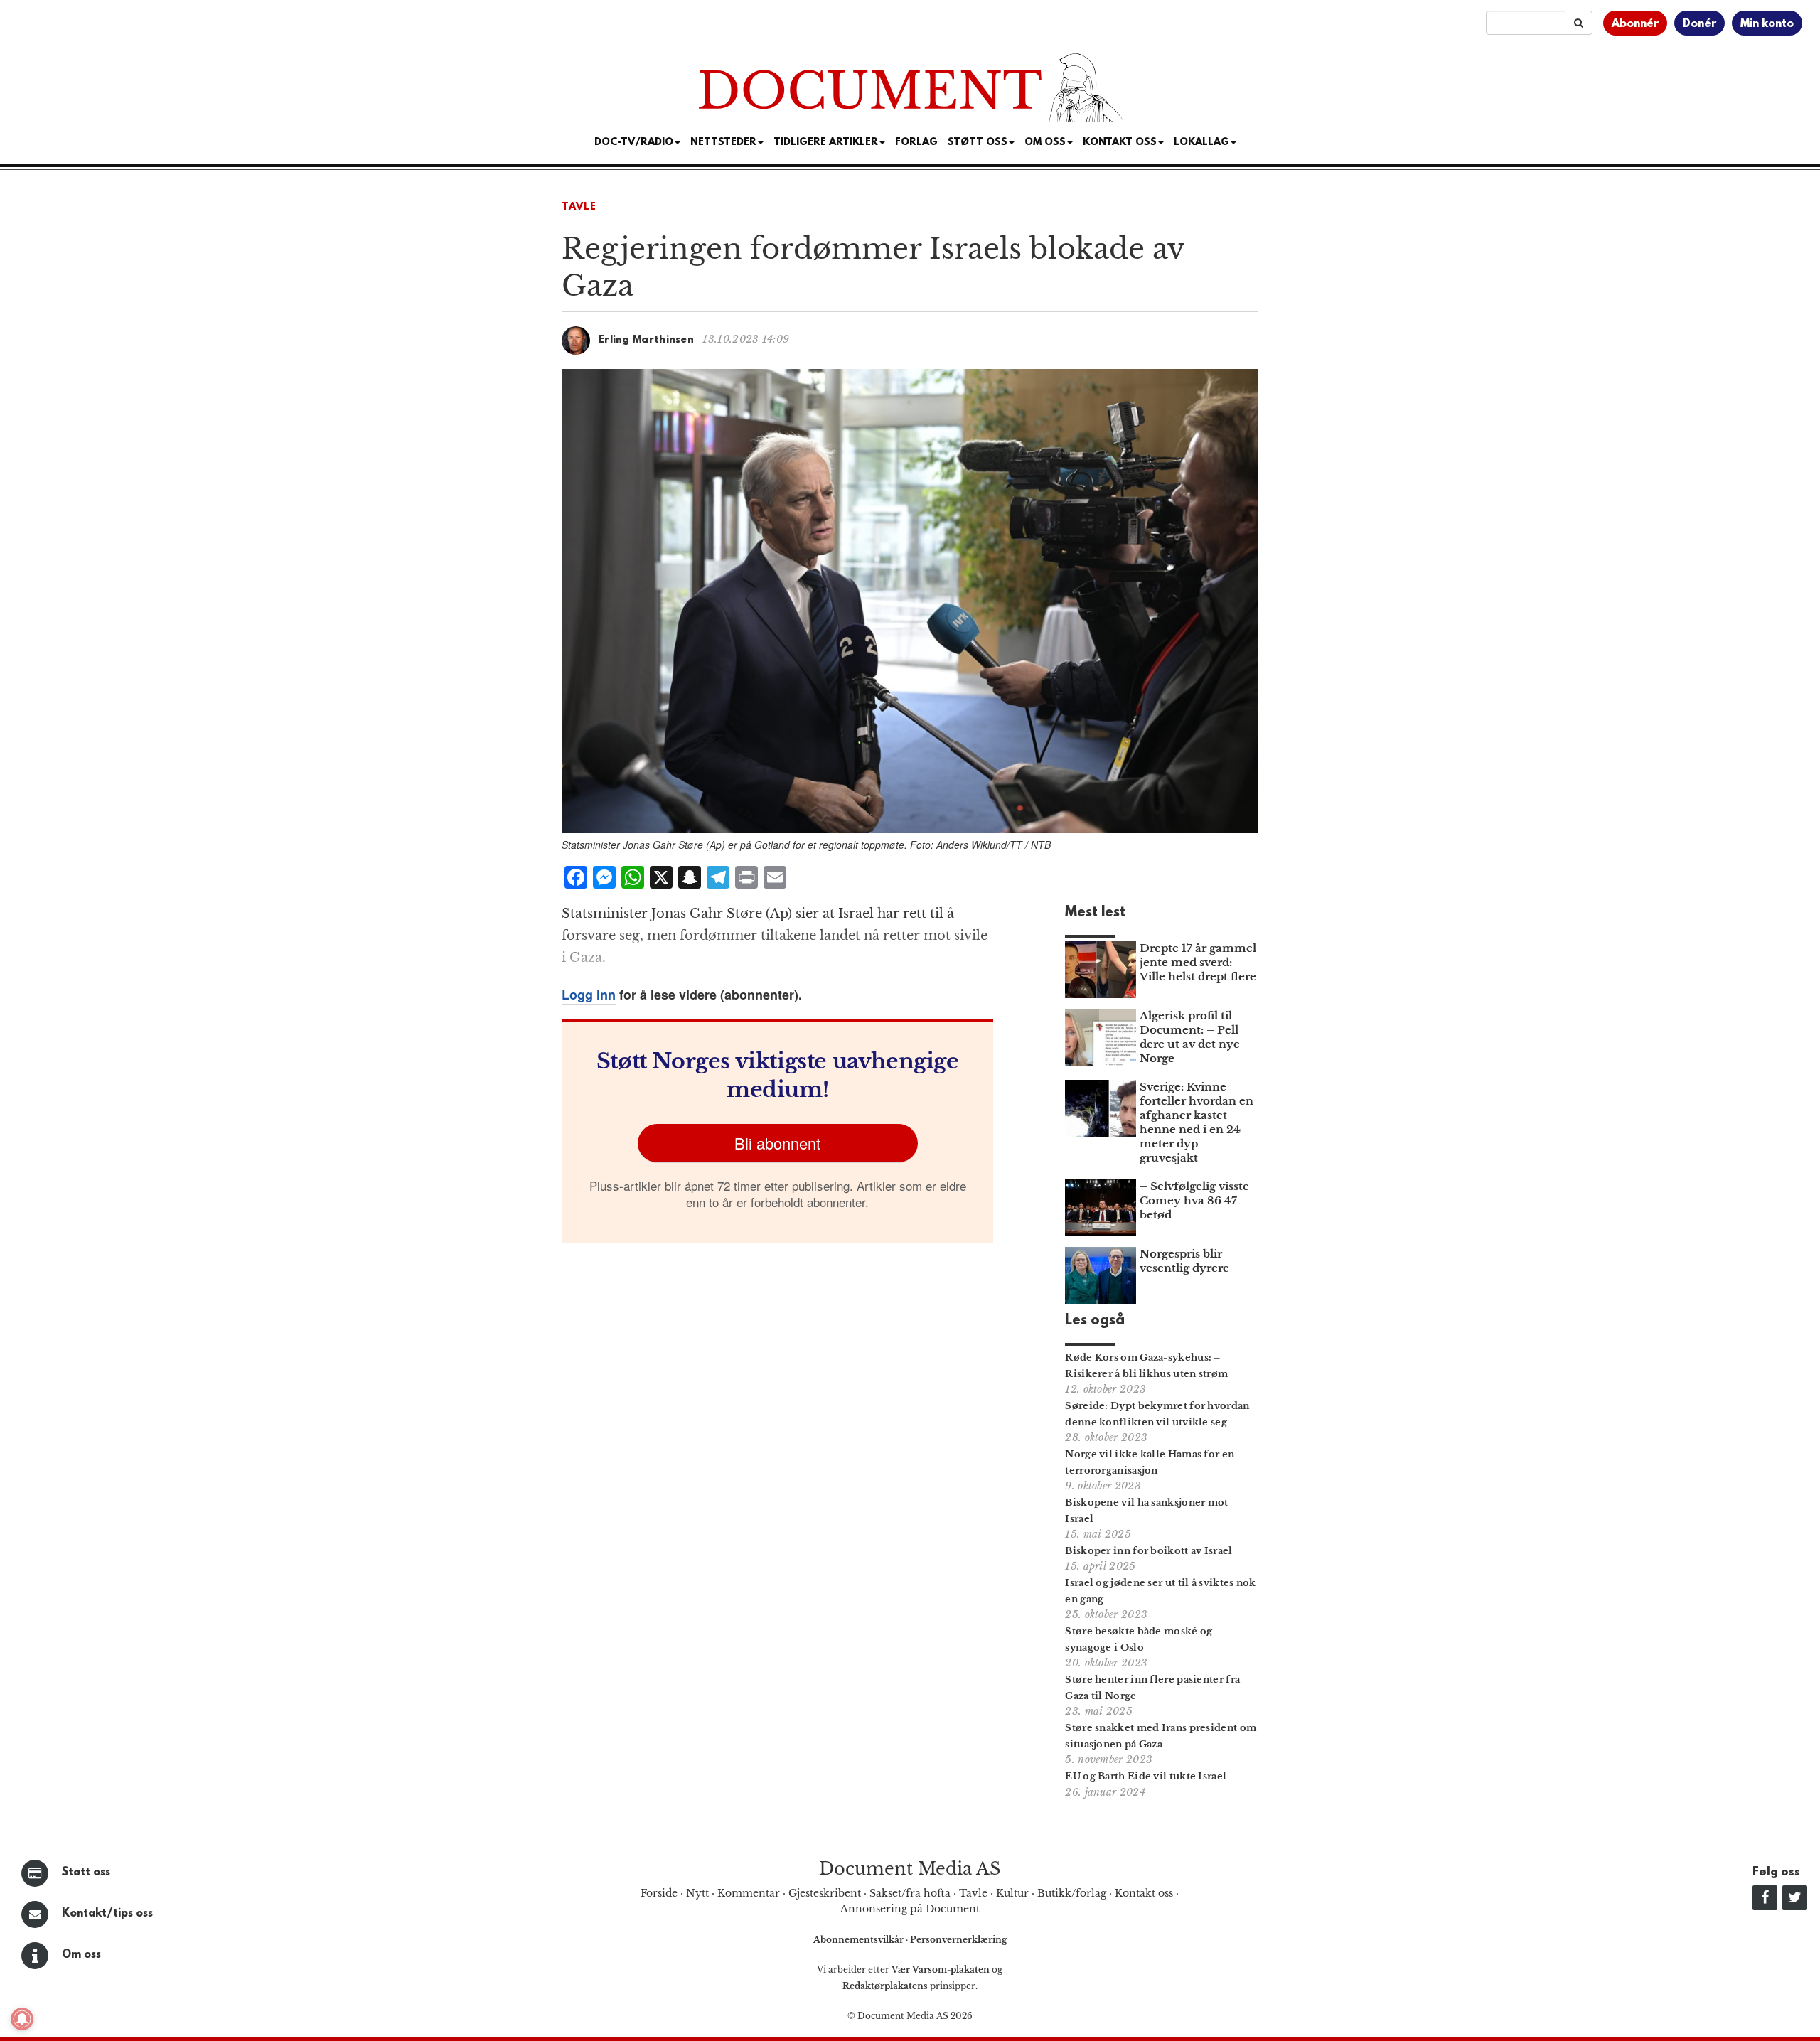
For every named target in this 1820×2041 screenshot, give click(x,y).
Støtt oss (86, 1873)
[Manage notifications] (22, 2019)
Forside (659, 1893)
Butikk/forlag (1072, 1893)
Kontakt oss (1120, 143)
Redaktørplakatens (885, 1986)
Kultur (1012, 1893)
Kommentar (749, 1893)
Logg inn (589, 995)
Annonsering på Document (910, 1909)
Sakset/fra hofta (910, 1893)
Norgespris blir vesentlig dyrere (1184, 1261)
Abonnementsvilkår (860, 1940)
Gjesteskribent (825, 1893)
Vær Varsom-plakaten (941, 1970)
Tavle (579, 207)
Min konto (1767, 24)
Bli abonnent (777, 1143)
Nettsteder (723, 143)
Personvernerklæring (958, 1940)
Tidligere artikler (826, 143)
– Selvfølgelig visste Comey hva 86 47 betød (1194, 1200)
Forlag (916, 143)
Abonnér (1635, 24)
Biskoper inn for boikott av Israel (1149, 1551)
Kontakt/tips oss (107, 1914)
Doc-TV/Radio (634, 143)
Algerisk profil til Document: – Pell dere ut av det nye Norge (1190, 1037)
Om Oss (1045, 143)
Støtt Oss (978, 143)
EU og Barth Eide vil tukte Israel (1146, 1776)
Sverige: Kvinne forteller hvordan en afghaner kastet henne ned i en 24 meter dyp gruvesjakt (1197, 1122)
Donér (1699, 24)
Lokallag (1201, 143)
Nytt (697, 1893)
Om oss (81, 1955)
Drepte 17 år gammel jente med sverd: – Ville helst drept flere (1198, 962)
